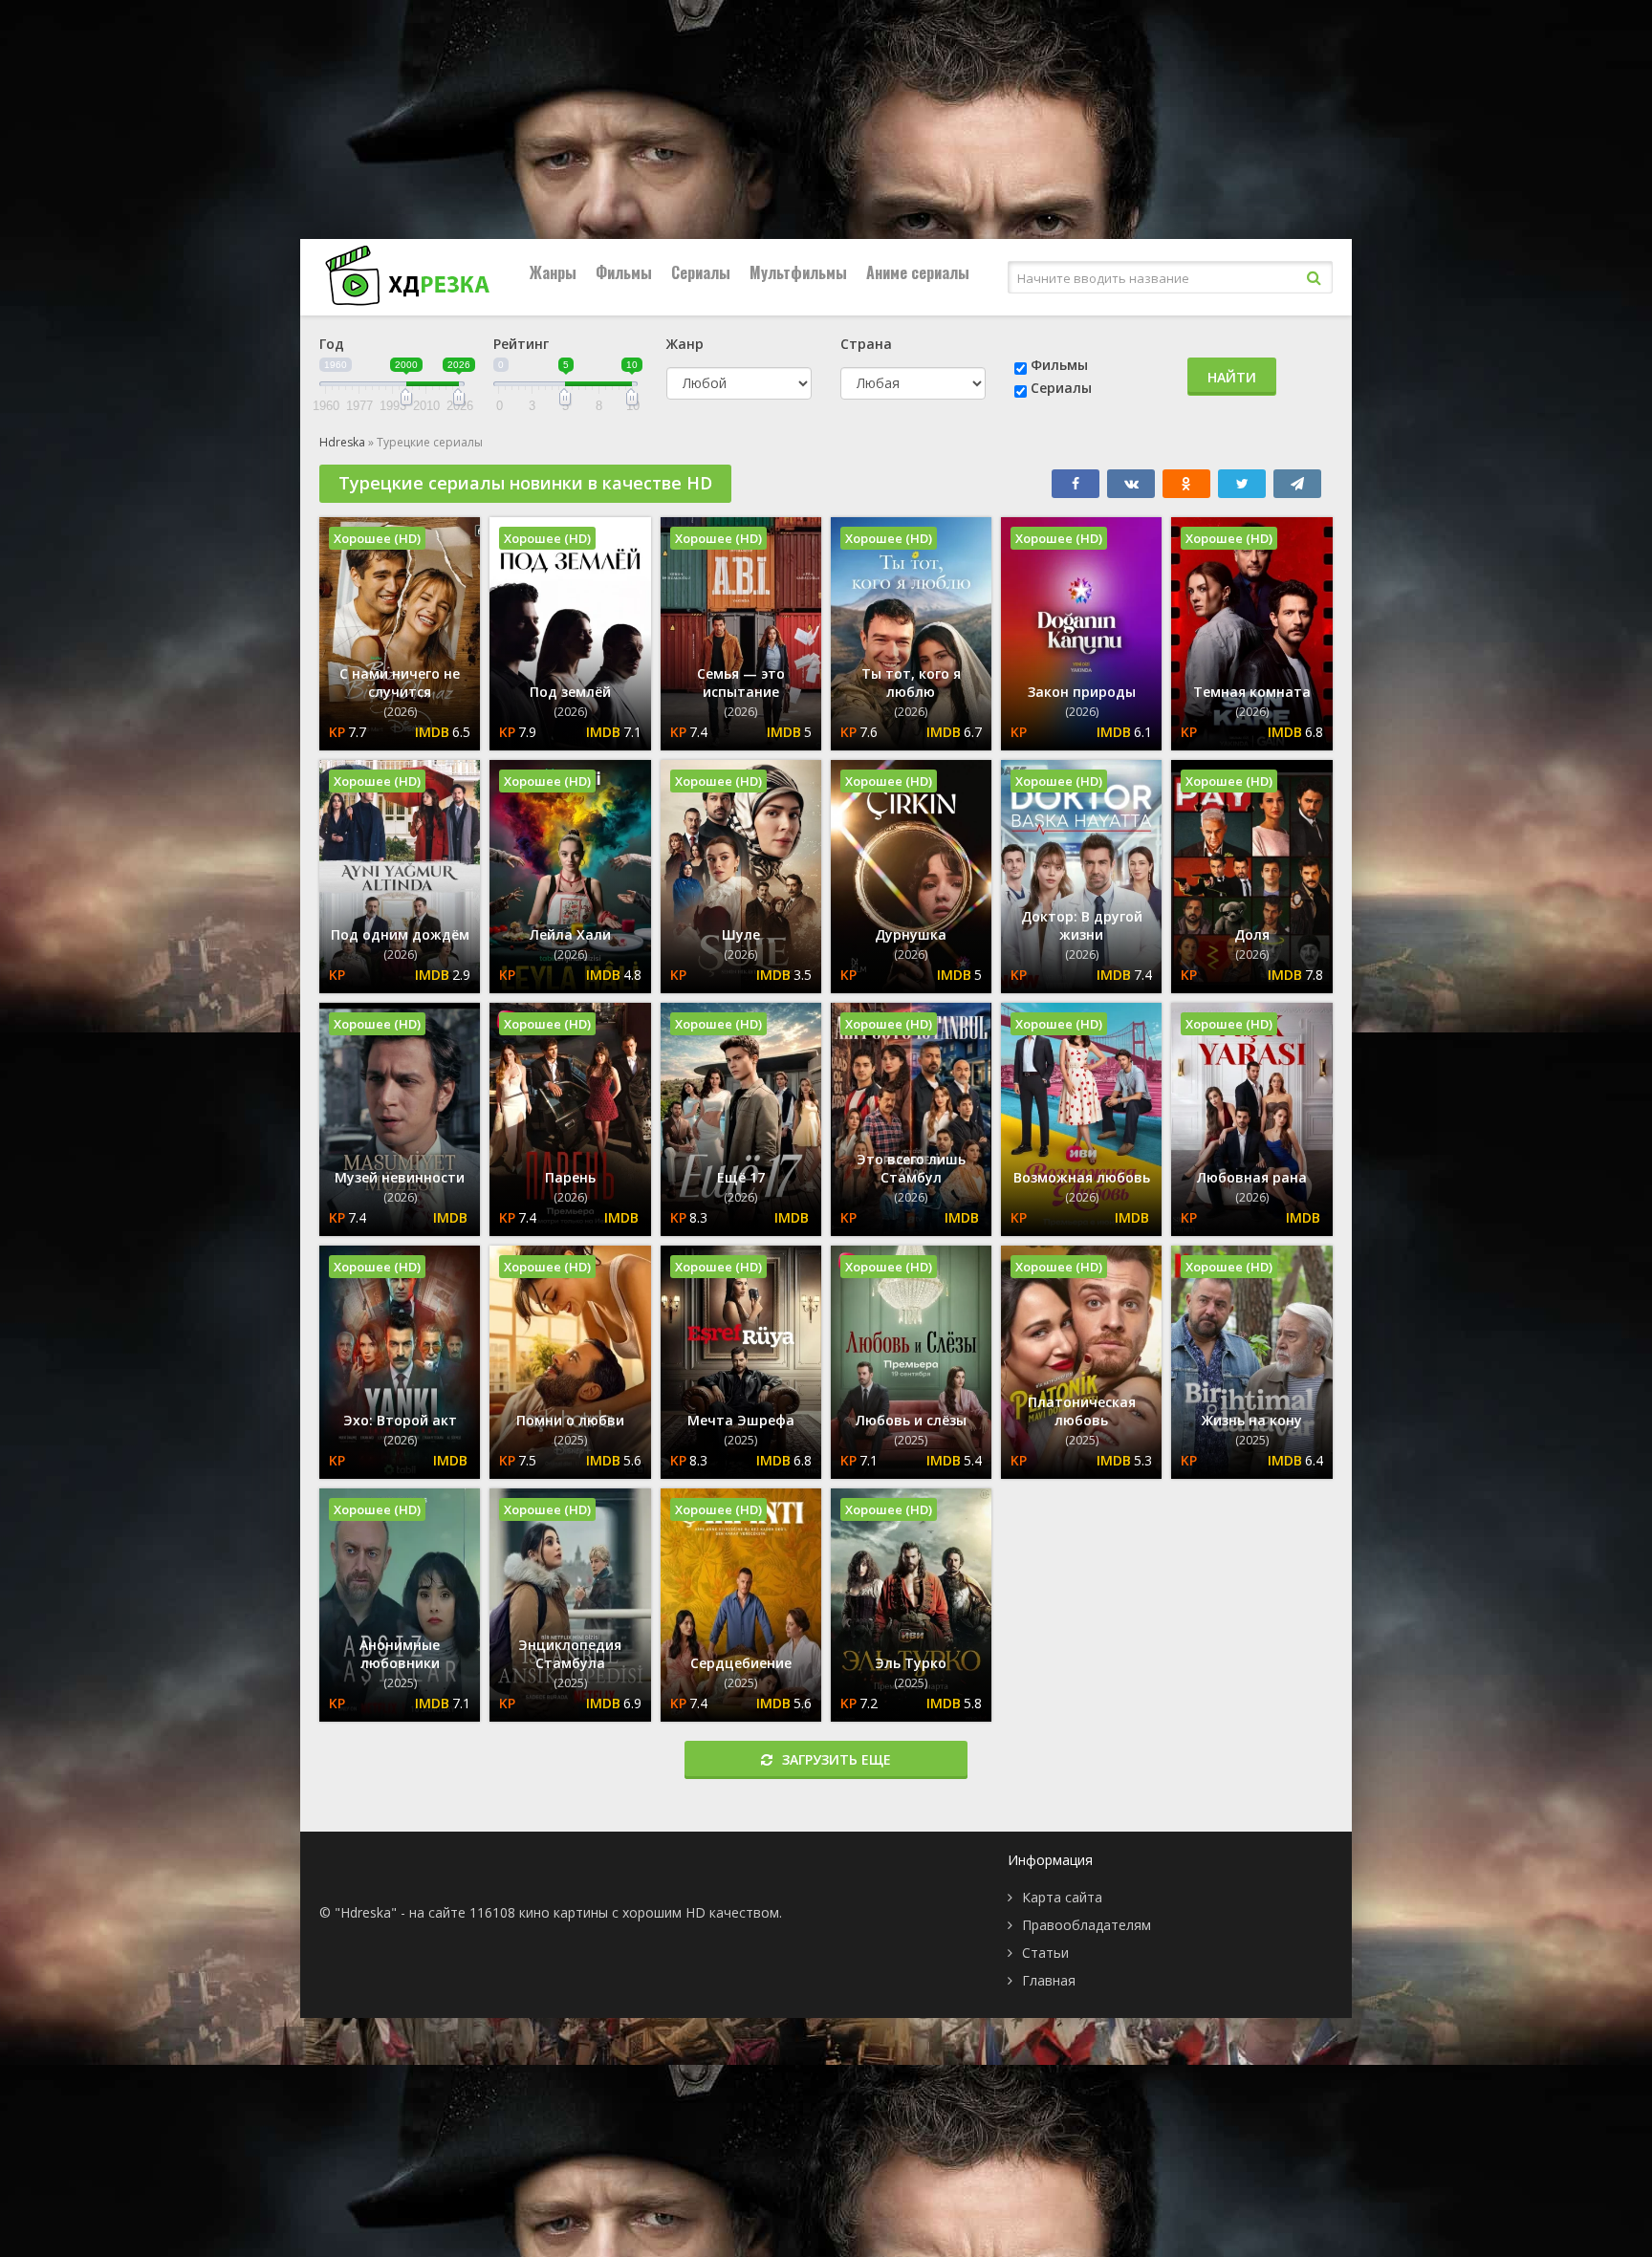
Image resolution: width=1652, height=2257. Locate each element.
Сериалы (701, 272)
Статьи (1045, 1953)
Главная (1049, 1980)
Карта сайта (1062, 1897)
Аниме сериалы (918, 272)
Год (332, 344)
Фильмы (624, 272)
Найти (1232, 377)
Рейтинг (521, 344)
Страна (866, 344)
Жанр (685, 344)
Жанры (553, 272)
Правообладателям (1087, 1925)
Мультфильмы (798, 272)
